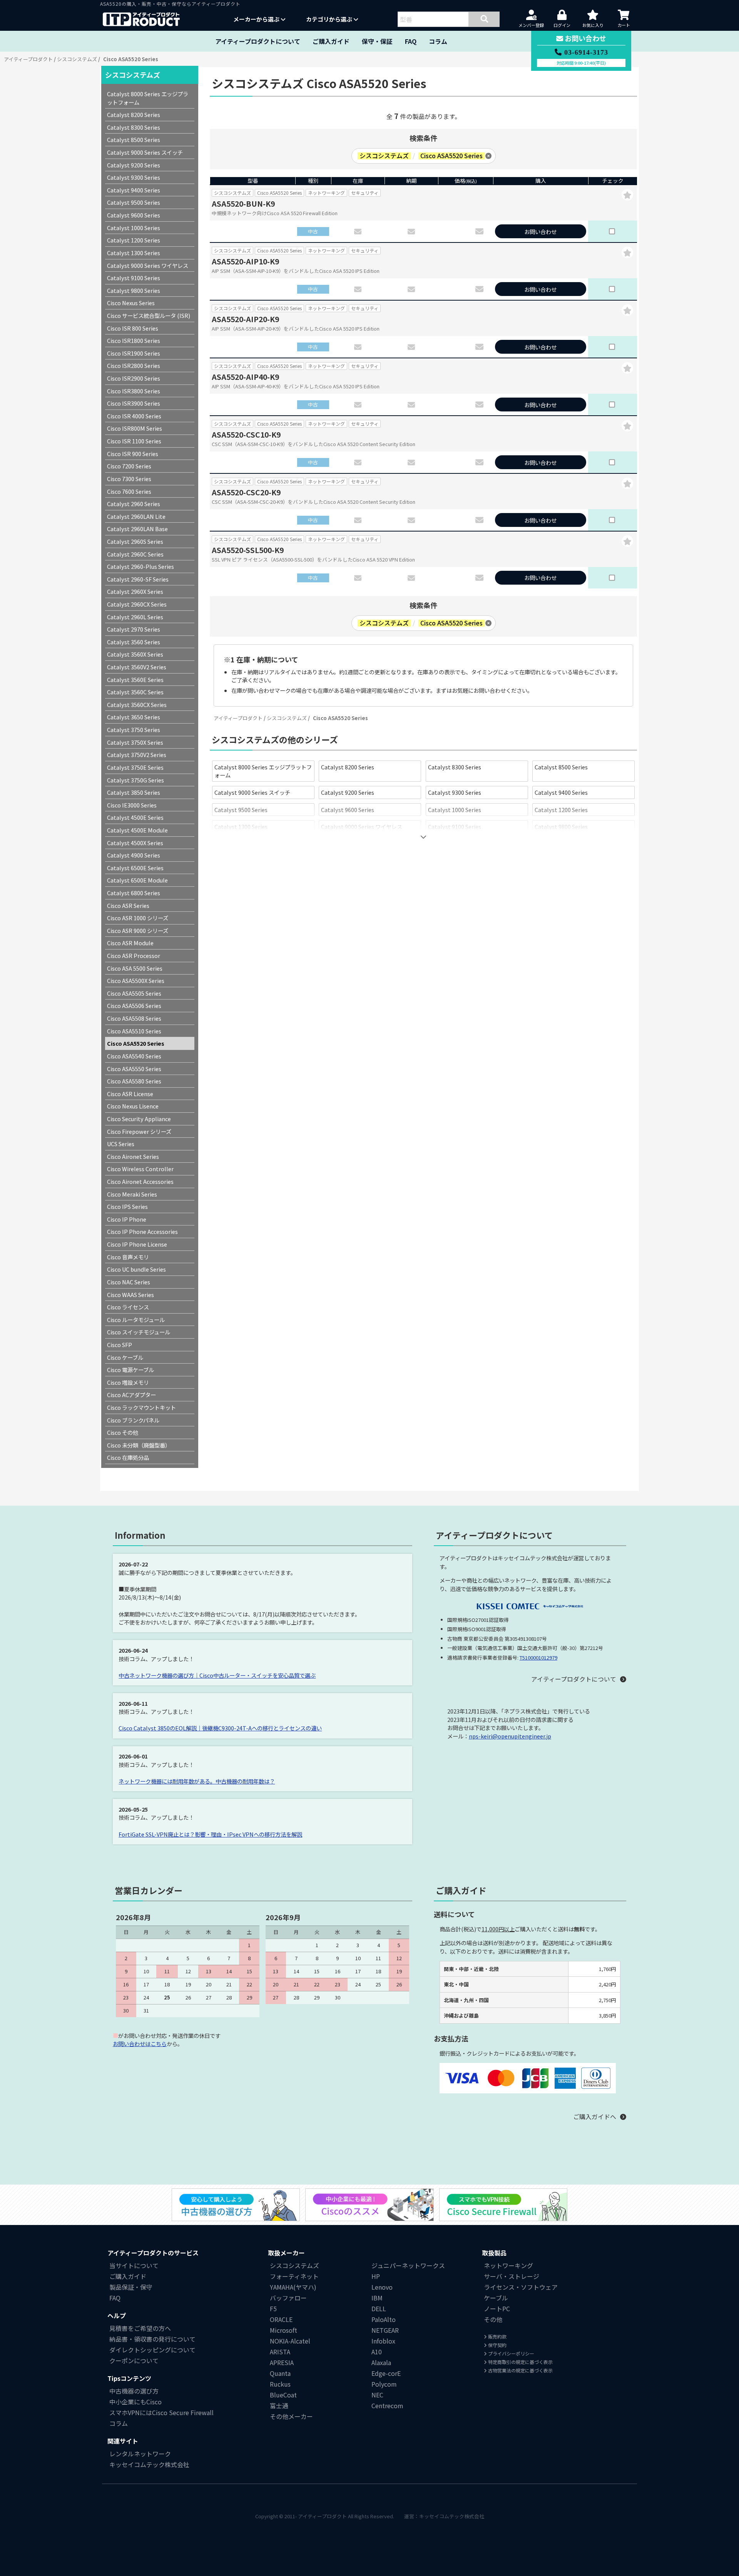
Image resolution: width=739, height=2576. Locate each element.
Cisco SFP (120, 1345)
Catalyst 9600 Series (348, 810)
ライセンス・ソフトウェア (521, 2287)
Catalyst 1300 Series (241, 827)
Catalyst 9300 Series (455, 792)
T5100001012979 (538, 1657)
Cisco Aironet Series (133, 1156)
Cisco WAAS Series (130, 1295)
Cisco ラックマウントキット (141, 1407)
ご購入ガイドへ (595, 2117)
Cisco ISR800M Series (135, 428)
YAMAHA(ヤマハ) (293, 2287)
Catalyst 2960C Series (135, 554)
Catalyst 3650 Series (134, 717)
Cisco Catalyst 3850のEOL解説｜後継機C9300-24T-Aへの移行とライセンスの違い (220, 1728)
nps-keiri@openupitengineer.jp (510, 1736)
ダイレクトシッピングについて (152, 2350)
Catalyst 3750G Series (135, 780)
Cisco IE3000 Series (132, 805)
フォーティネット (294, 2276)
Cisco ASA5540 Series (134, 1056)
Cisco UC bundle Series (136, 1269)
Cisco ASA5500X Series (136, 980)
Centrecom (387, 2405)
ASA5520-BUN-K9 (243, 204)
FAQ (411, 41)
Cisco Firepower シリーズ (139, 1131)
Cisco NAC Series (129, 1282)
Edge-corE (386, 2373)
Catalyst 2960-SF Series (138, 579)
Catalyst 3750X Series (135, 742)
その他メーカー (291, 2416)
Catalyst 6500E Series (135, 868)
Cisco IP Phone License (137, 1244)
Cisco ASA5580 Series (134, 1081)
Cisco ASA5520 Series (136, 1043)
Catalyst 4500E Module (137, 830)
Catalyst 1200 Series (561, 810)
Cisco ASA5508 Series (134, 1018)
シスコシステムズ (77, 59)
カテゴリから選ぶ (330, 19)
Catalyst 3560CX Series (137, 705)
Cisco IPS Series (127, 1206)
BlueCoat (283, 2395)
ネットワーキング (508, 2265)
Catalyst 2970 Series (134, 629)
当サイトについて (134, 2265)
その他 (493, 2319)
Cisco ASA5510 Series (134, 1031)
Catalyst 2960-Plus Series (140, 566)
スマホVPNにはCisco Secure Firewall (161, 2412)
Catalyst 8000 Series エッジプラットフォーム (263, 771)
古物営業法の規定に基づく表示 (520, 2370)
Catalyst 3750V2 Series (137, 755)
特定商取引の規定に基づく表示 (520, 2362)
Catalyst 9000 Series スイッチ (252, 792)
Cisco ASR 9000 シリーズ (138, 930)
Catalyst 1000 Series (455, 810)
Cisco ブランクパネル (133, 1420)
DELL (379, 2309)
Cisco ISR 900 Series (133, 454)
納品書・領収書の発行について (152, 2339)
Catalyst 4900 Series (134, 855)
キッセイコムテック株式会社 (149, 2464)
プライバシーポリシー (511, 2353)
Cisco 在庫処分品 (128, 1457)
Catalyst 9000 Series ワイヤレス (362, 827)
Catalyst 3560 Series (134, 642)
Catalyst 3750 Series (134, 730)
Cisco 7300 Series (129, 479)
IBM (377, 2298)
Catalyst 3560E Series (135, 680)
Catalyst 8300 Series (455, 767)
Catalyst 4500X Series (135, 843)
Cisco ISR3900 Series (134, 403)
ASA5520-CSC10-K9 (246, 435)
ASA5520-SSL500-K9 (248, 550)
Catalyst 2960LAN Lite (136, 516)
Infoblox (383, 2341)
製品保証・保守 (131, 2287)
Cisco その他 (123, 1432)
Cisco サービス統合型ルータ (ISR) (363, 844)
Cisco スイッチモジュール (139, 1332)
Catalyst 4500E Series (135, 817)
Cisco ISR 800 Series (454, 844)
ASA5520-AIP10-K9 (245, 261)
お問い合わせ (540, 232)
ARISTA (280, 2352)
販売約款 (497, 2336)
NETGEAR (385, 2330)
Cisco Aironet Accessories (140, 1181)
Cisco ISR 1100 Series (134, 441)
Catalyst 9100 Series (455, 827)
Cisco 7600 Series (129, 491)
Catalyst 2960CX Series (137, 604)
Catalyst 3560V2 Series (137, 667)
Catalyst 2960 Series (134, 504)
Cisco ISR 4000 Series (134, 416)
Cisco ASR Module (130, 943)
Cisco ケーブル (125, 1357)
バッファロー (288, 2298)
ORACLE (281, 2319)
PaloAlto (384, 2319)
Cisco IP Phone (127, 1219)
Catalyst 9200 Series (348, 792)
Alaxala (381, 2362)
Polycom (384, 2384)
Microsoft (283, 2330)
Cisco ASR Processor (134, 955)
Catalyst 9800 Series (561, 827)
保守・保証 (377, 41)
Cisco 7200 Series (129, 466)
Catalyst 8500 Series (561, 767)
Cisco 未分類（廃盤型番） (139, 1445)
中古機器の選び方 (134, 2391)
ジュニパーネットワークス (408, 2265)
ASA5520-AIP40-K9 (245, 377)
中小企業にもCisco (135, 2402)
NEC (377, 2395)
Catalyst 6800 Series (134, 893)
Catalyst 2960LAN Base (137, 529)
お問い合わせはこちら (140, 2044)
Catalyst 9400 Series (561, 792)
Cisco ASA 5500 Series (135, 968)
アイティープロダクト (28, 59)
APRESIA (282, 2362)
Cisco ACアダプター (131, 1395)
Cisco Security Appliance (139, 1119)
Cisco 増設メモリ (128, 1382)
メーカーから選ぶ (257, 19)
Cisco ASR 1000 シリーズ (138, 918)
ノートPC (497, 2309)
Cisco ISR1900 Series (134, 353)
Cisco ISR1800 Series (561, 844)
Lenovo (382, 2287)
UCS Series (121, 1144)
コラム (438, 41)
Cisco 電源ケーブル (130, 1370)
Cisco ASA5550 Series (134, 1069)
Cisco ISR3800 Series (134, 391)
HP (376, 2276)
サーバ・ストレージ (512, 2276)
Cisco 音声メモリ (128, 1257)
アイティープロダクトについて (258, 41)
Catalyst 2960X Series (135, 591)
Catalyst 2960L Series (135, 617)
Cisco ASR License (130, 1094)
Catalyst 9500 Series (241, 810)
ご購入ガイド (331, 41)
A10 (377, 2352)
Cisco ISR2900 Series (134, 378)
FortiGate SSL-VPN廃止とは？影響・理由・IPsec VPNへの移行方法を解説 (210, 1834)
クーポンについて (134, 2360)
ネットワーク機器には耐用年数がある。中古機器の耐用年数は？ (197, 1781)
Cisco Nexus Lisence (133, 1106)
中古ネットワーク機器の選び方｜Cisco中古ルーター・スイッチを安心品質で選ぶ (217, 1675)
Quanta (280, 2373)
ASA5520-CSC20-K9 (246, 492)
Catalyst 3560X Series (135, 654)
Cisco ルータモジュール (136, 1320)
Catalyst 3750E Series (135, 767)
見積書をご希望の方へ (140, 2328)
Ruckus (280, 2384)
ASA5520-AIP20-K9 (245, 319)
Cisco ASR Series (128, 905)
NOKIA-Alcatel (290, 2341)
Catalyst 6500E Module (137, 880)
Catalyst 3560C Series (135, 692)
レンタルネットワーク (140, 2454)
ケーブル (496, 2298)
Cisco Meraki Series (132, 1194)
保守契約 (497, 2345)
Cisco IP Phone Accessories (142, 1231)
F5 (273, 2309)
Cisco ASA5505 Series (134, 993)
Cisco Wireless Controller (140, 1169)
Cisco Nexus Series (238, 844)
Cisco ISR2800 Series (134, 365)
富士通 (279, 2405)
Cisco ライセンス (128, 1307)
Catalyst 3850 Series (134, 792)
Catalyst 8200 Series (348, 767)
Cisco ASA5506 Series (134, 1005)
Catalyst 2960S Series (135, 541)
